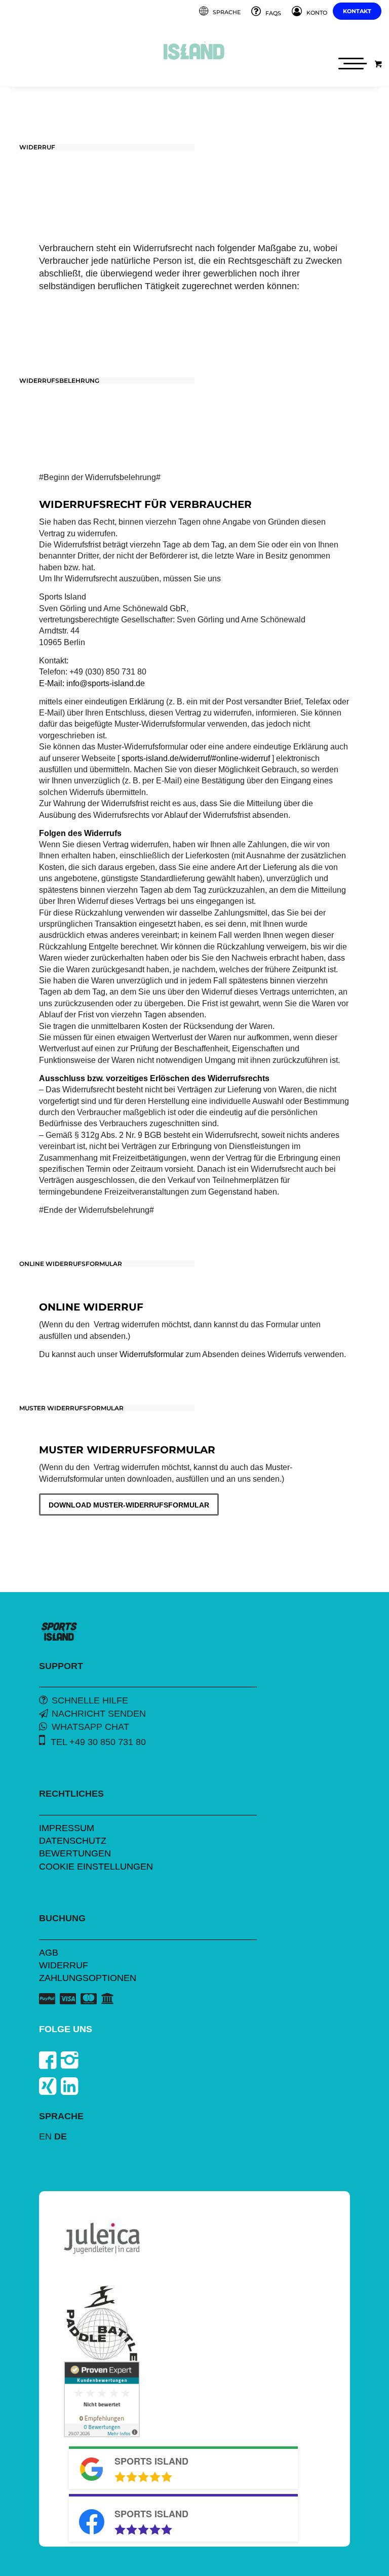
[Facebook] (48, 2060)
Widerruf (64, 1965)
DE (61, 2136)
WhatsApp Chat (90, 1727)
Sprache (227, 12)
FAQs (273, 13)
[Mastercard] (89, 1999)
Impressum (67, 1828)
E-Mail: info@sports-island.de (92, 683)
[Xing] (48, 2086)
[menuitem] (220, 12)
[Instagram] (69, 2060)
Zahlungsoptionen (88, 1978)
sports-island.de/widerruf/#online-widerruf (196, 758)
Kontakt (357, 11)
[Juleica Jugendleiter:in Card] (102, 2238)
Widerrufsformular (151, 1354)
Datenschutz (73, 1841)
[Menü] (351, 64)
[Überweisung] (108, 1998)
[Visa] (68, 1999)
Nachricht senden (99, 1714)
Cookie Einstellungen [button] (96, 1867)
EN (45, 2136)
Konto (317, 13)
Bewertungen (75, 1853)
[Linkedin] (69, 2086)
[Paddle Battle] (102, 2323)
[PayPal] (47, 1999)
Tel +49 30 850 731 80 (98, 1742)
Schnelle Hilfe (90, 1700)
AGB (49, 1953)
